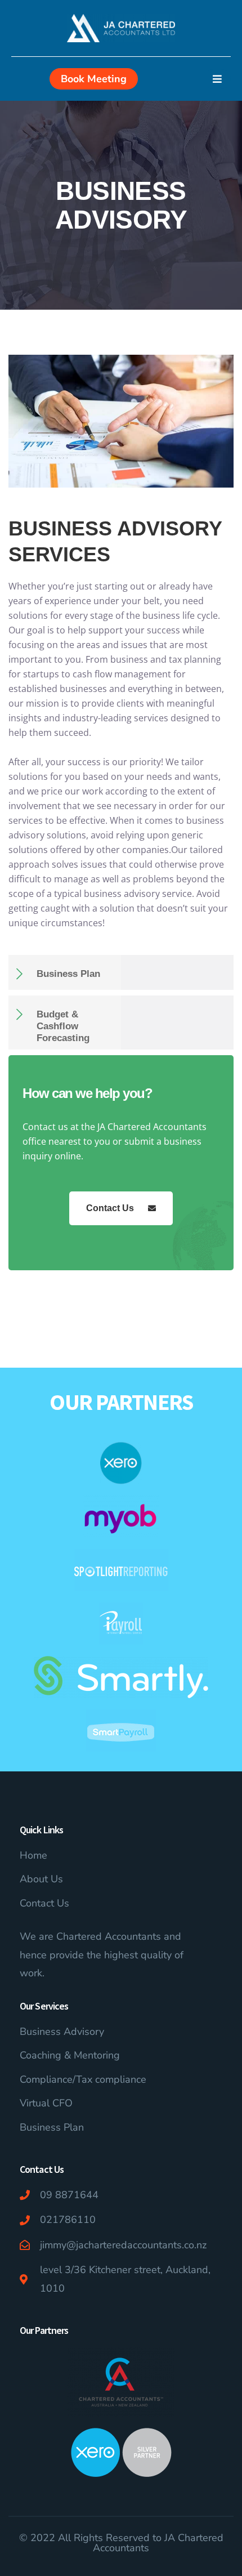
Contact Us (110, 1208)
